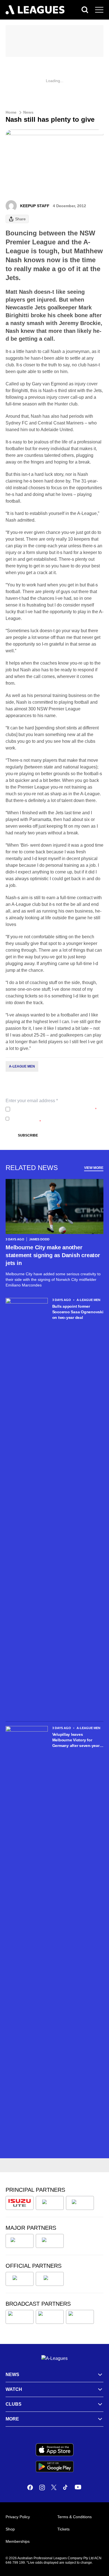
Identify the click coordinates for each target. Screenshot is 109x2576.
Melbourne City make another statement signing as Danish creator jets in (53, 1255)
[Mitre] (20, 2279)
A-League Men (22, 1066)
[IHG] (50, 2279)
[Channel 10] (20, 2317)
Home (11, 112)
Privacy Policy (49, 1109)
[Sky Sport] (80, 2317)
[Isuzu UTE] (20, 2203)
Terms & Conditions (74, 2517)
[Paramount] (50, 2317)
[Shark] (80, 2203)
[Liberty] (20, 2241)
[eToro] (50, 2241)
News (28, 112)
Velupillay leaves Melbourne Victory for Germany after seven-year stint (76, 1740)
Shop (10, 2529)
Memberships (18, 2541)
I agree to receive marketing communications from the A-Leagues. (56, 1119)
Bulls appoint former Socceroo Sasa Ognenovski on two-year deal (78, 1312)
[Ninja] (50, 2203)
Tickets (63, 2529)
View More (94, 1168)
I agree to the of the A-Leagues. (54, 1109)
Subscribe (28, 1135)
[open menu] (99, 10)
